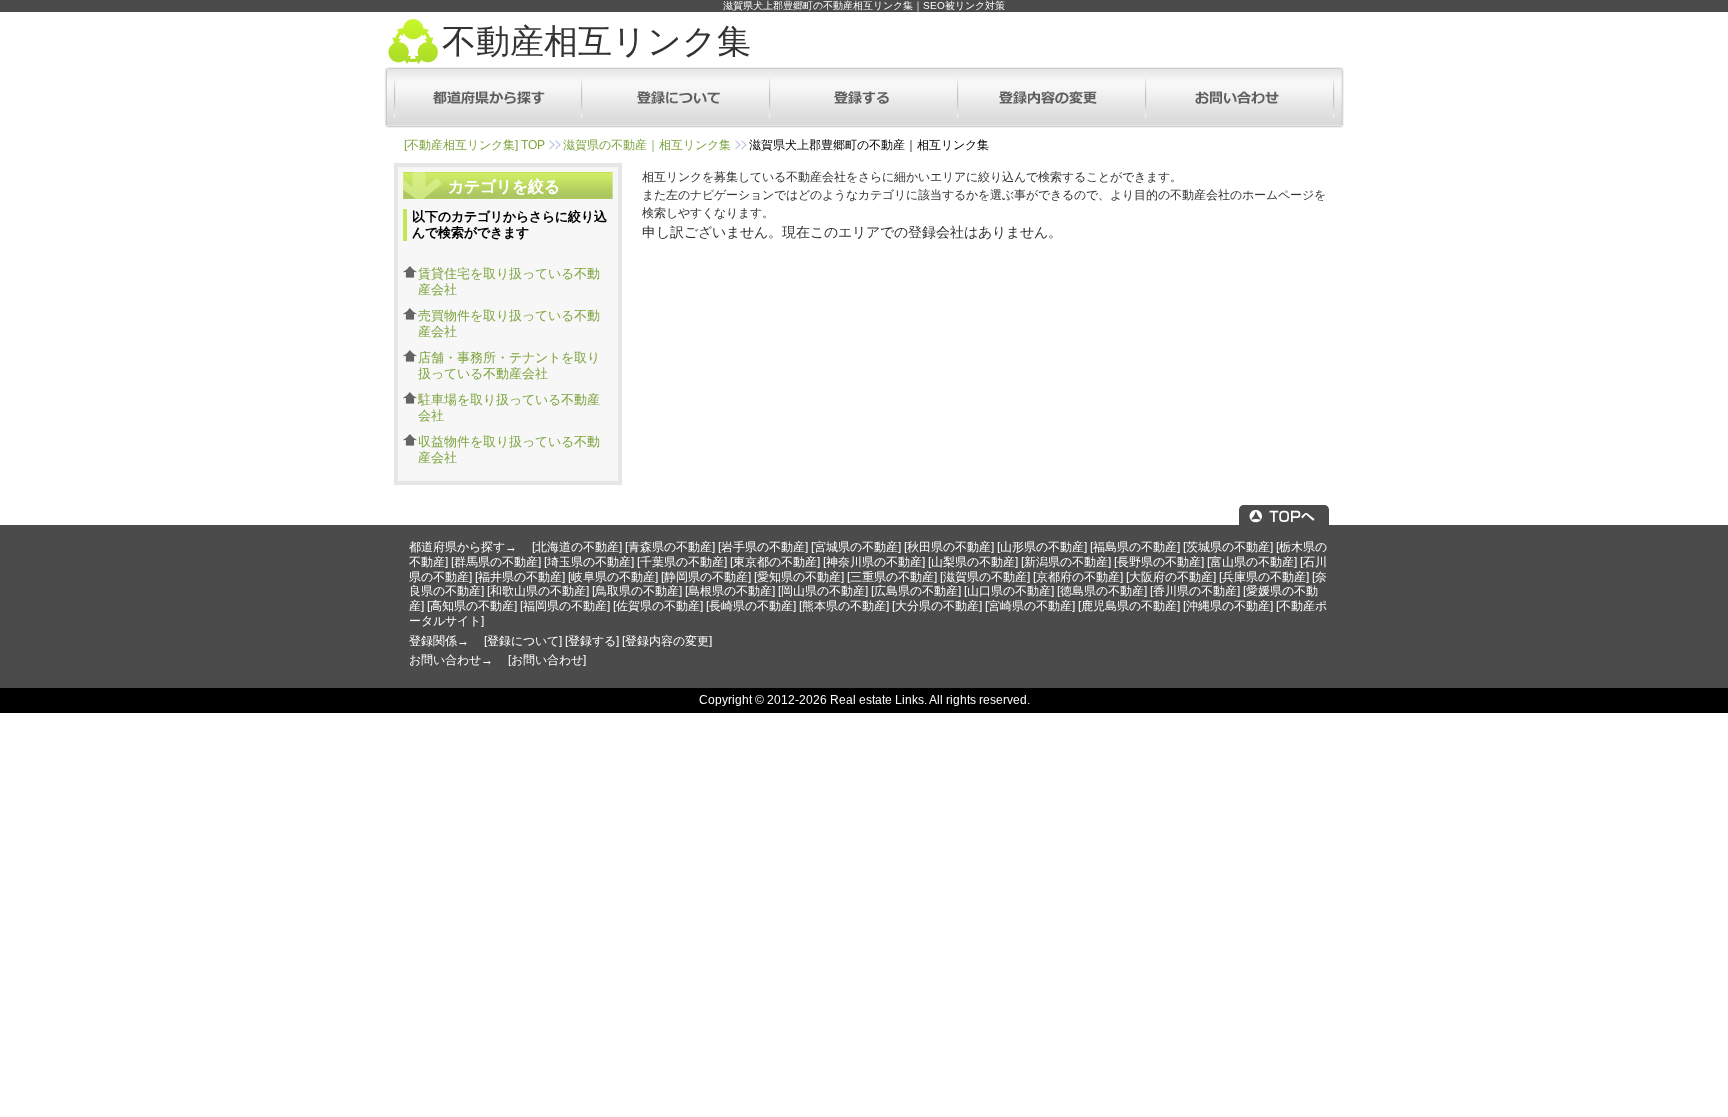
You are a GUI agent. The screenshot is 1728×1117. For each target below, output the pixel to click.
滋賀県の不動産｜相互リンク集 (647, 145)
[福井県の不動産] (520, 577)
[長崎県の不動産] (751, 606)
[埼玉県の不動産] (589, 562)
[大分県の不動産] (937, 606)
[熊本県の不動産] (844, 606)
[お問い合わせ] (547, 660)
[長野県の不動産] (1159, 562)
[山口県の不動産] (1009, 591)
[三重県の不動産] (892, 577)
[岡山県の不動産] (823, 591)
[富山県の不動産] (1252, 562)
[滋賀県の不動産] (985, 577)
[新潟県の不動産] (1066, 562)
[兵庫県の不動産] (1264, 577)
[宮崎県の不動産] (1030, 606)
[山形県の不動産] (1042, 547)
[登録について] (523, 641)
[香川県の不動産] (1195, 591)
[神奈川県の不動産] (874, 562)
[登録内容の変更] (667, 641)
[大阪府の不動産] (1171, 577)
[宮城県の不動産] (856, 547)
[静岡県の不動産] (706, 577)
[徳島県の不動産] (1102, 591)
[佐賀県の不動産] (658, 606)
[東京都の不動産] (775, 562)
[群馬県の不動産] (496, 562)
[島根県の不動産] (730, 591)
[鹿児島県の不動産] (1129, 606)
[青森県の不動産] (670, 547)
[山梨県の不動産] (973, 562)
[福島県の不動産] (1135, 547)
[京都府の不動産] (1078, 577)
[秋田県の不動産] (949, 547)
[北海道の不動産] (577, 547)
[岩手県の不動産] (763, 547)
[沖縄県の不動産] (1228, 606)
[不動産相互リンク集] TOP (474, 145)
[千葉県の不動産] (682, 562)
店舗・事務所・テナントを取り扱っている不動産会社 (509, 365)
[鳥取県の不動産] (637, 591)
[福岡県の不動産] (565, 606)
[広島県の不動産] (916, 591)
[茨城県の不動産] (1228, 547)
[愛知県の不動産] (799, 577)
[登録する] (592, 641)
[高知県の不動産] (472, 606)
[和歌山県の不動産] (538, 591)
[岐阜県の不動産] (613, 577)
